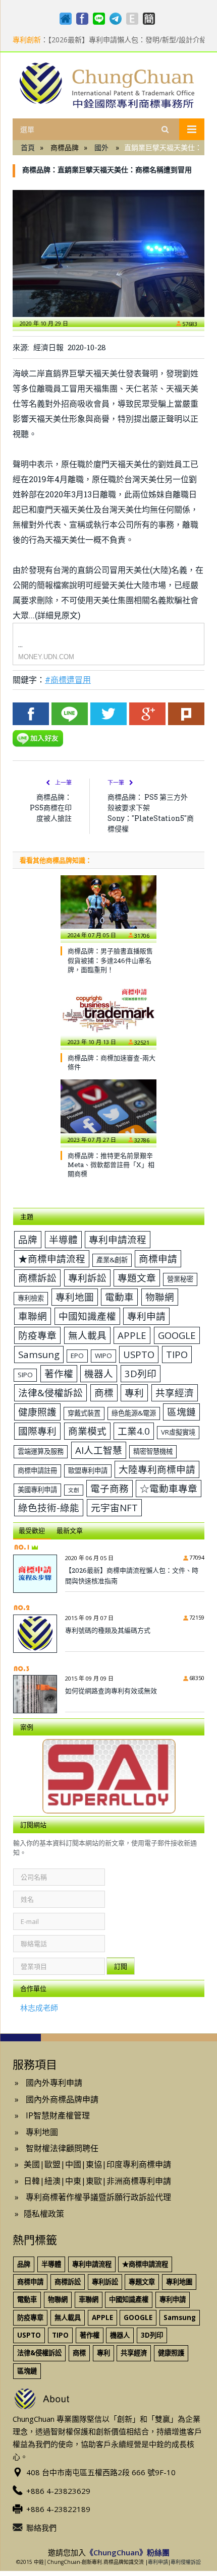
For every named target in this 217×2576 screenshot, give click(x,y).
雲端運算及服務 (41, 1451)
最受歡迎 (32, 1530)
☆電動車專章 (169, 1488)
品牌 (28, 1239)
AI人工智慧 (99, 1450)
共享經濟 (175, 1393)
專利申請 (146, 1316)
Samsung (39, 1354)
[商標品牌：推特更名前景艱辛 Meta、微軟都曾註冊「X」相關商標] (108, 1111)
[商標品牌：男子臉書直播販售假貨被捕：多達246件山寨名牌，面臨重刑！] (108, 907)
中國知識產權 (87, 1316)
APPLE (132, 1335)
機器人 (99, 1373)
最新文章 (70, 1530)
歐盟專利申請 (88, 1470)
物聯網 (160, 1297)
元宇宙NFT (114, 1507)
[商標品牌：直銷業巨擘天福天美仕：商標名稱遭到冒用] (108, 253)
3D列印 (141, 1373)
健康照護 (37, 1412)
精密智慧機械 (153, 1451)
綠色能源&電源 (134, 1413)
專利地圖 (75, 1297)
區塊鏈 (181, 1412)
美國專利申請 (37, 1490)
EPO (77, 1356)
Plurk (186, 714)
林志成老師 (39, 2008)
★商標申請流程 (52, 1259)
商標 (104, 1393)
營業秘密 (180, 1279)
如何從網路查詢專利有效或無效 (111, 1691)
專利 (134, 1393)
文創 (74, 1490)
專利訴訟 (87, 1278)
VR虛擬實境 (178, 1432)
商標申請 (158, 1259)
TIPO (177, 1354)
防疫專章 (37, 1335)
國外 (101, 147)
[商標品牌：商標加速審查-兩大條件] (108, 1014)
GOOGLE (177, 1335)
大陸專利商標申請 (157, 1469)
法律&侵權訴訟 (50, 1393)
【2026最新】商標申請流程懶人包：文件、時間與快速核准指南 (132, 1575)
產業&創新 (112, 1260)
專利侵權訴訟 (186, 2562)
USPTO (139, 1354)
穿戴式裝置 (84, 1413)
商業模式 (87, 1431)
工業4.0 (134, 1431)
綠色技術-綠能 (49, 1507)
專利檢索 (31, 1298)
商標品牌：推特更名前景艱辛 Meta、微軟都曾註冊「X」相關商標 (111, 1165)
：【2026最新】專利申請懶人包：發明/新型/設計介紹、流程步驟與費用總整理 (114, 40)
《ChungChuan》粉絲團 (128, 2552)
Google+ (147, 714)
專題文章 (137, 1278)
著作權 (59, 1373)
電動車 (119, 1297)
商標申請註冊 (37, 1470)
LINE (70, 714)
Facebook (31, 714)
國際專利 (37, 1431)
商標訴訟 (37, 1278)
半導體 (63, 1239)
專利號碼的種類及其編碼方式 (108, 1630)
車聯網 (33, 1316)
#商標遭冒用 (68, 680)
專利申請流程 (118, 1239)
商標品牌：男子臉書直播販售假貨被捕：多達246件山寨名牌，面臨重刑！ (110, 960)
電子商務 (110, 1488)
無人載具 (87, 1335)
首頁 (28, 147)
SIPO (25, 1375)
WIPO (103, 1356)
